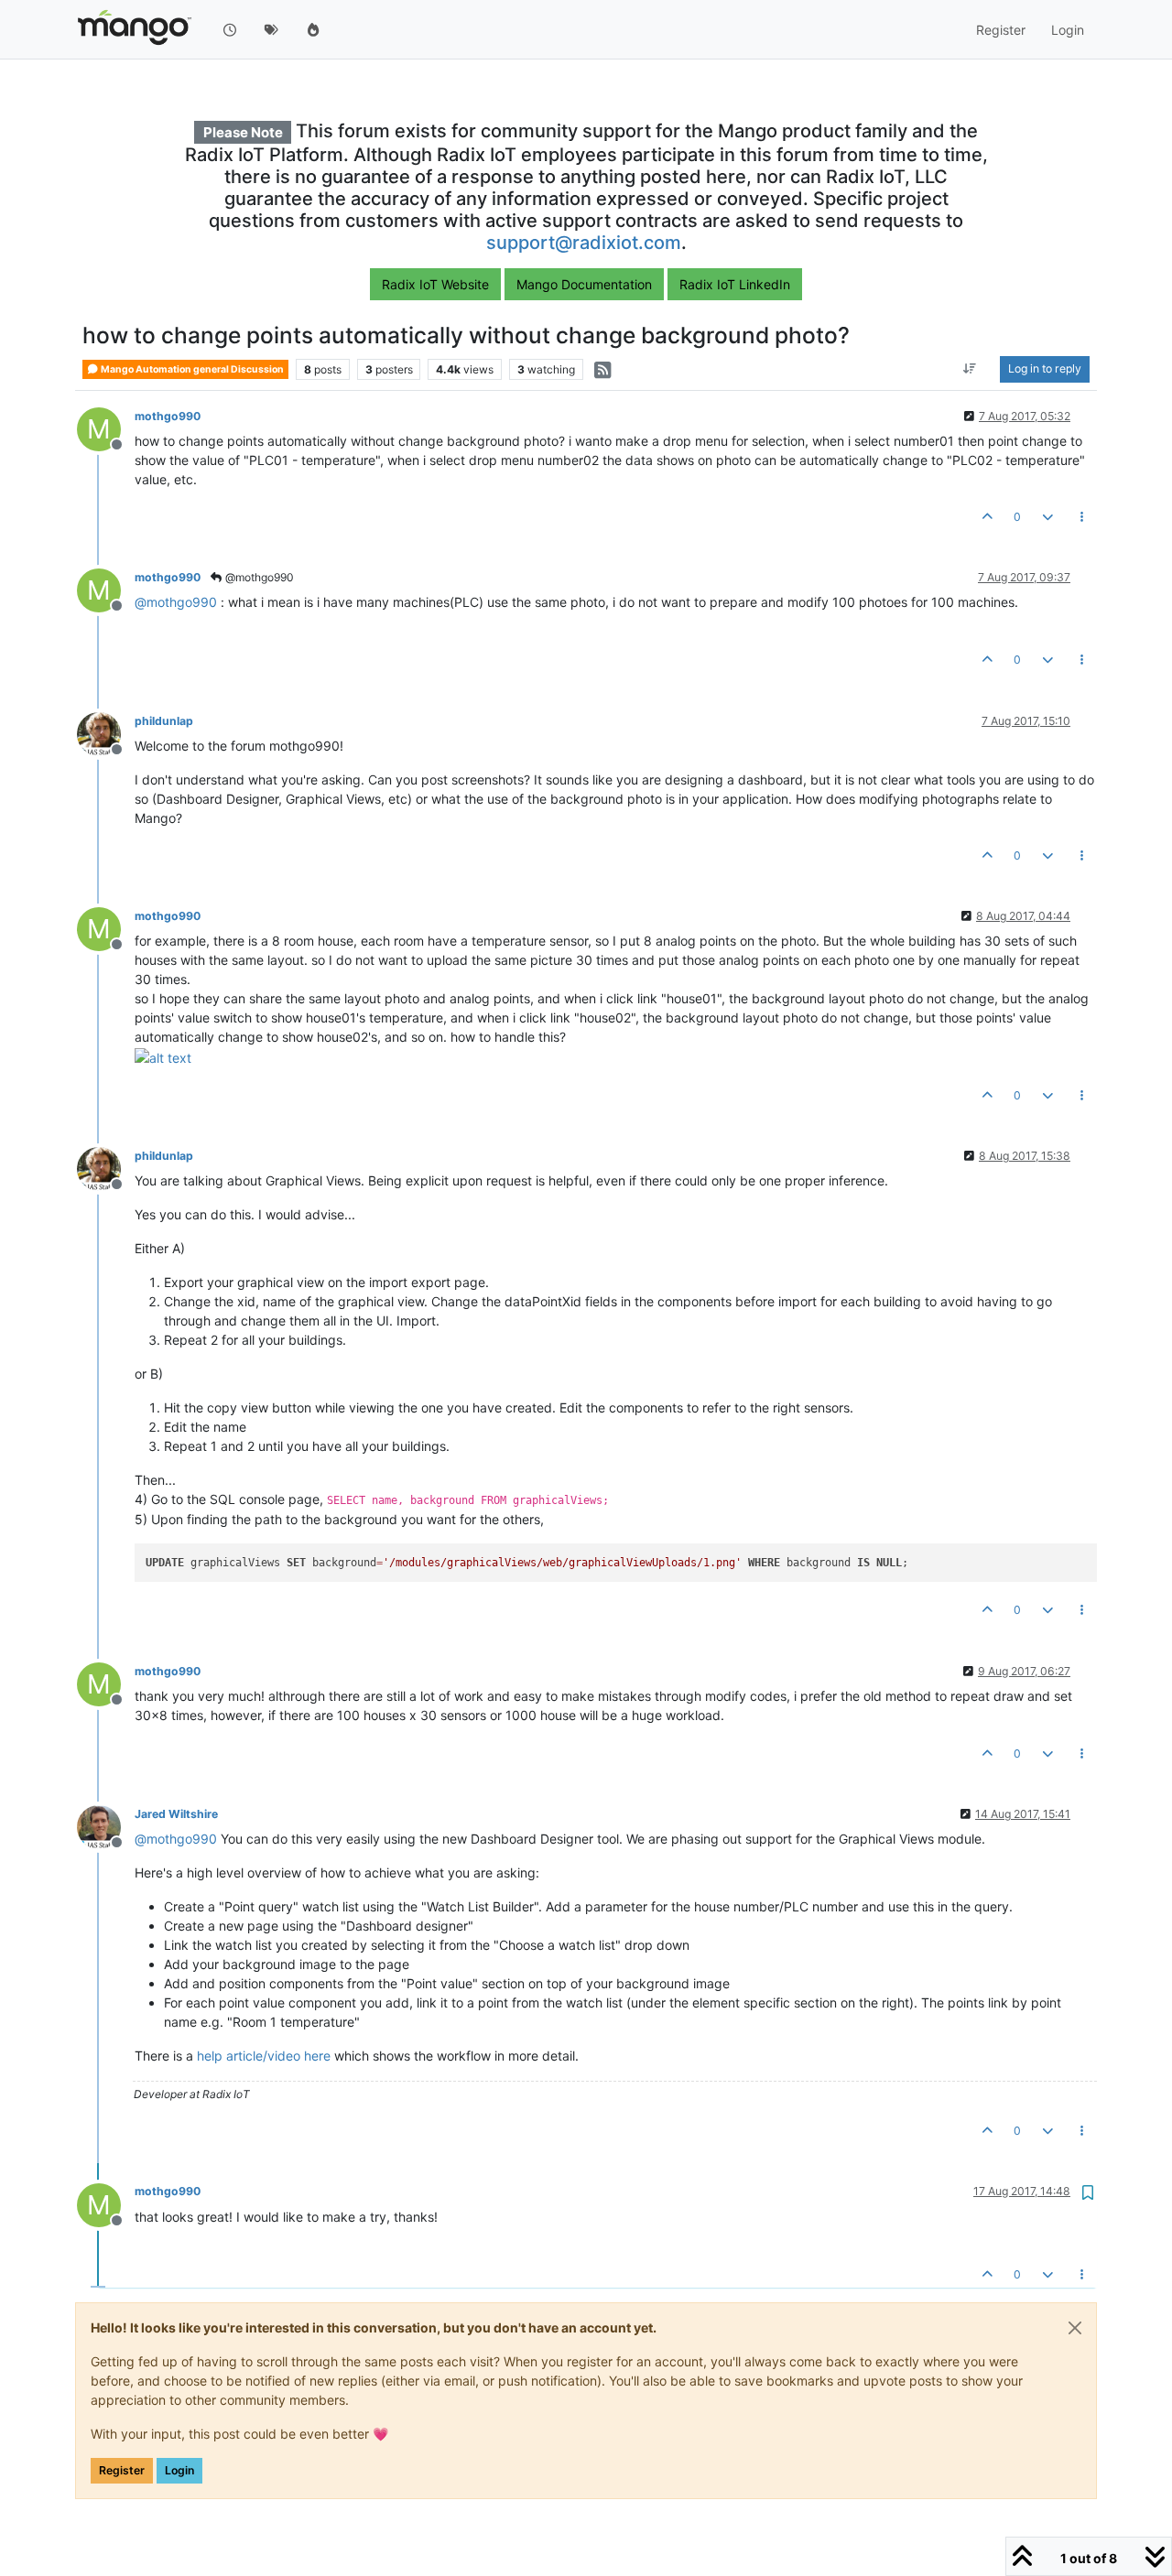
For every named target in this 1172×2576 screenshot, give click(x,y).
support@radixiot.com (584, 243)
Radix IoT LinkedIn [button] (735, 284)
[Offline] (106, 733)
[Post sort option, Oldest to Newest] (970, 370)
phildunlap (164, 721)
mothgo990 (168, 416)
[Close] (1075, 2328)
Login (179, 2470)
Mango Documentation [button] (584, 284)
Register (122, 2470)
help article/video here (264, 2056)
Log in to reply (1045, 369)
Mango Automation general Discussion (191, 369)
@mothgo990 (258, 577)
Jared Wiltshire (176, 1814)
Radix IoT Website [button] (435, 284)
